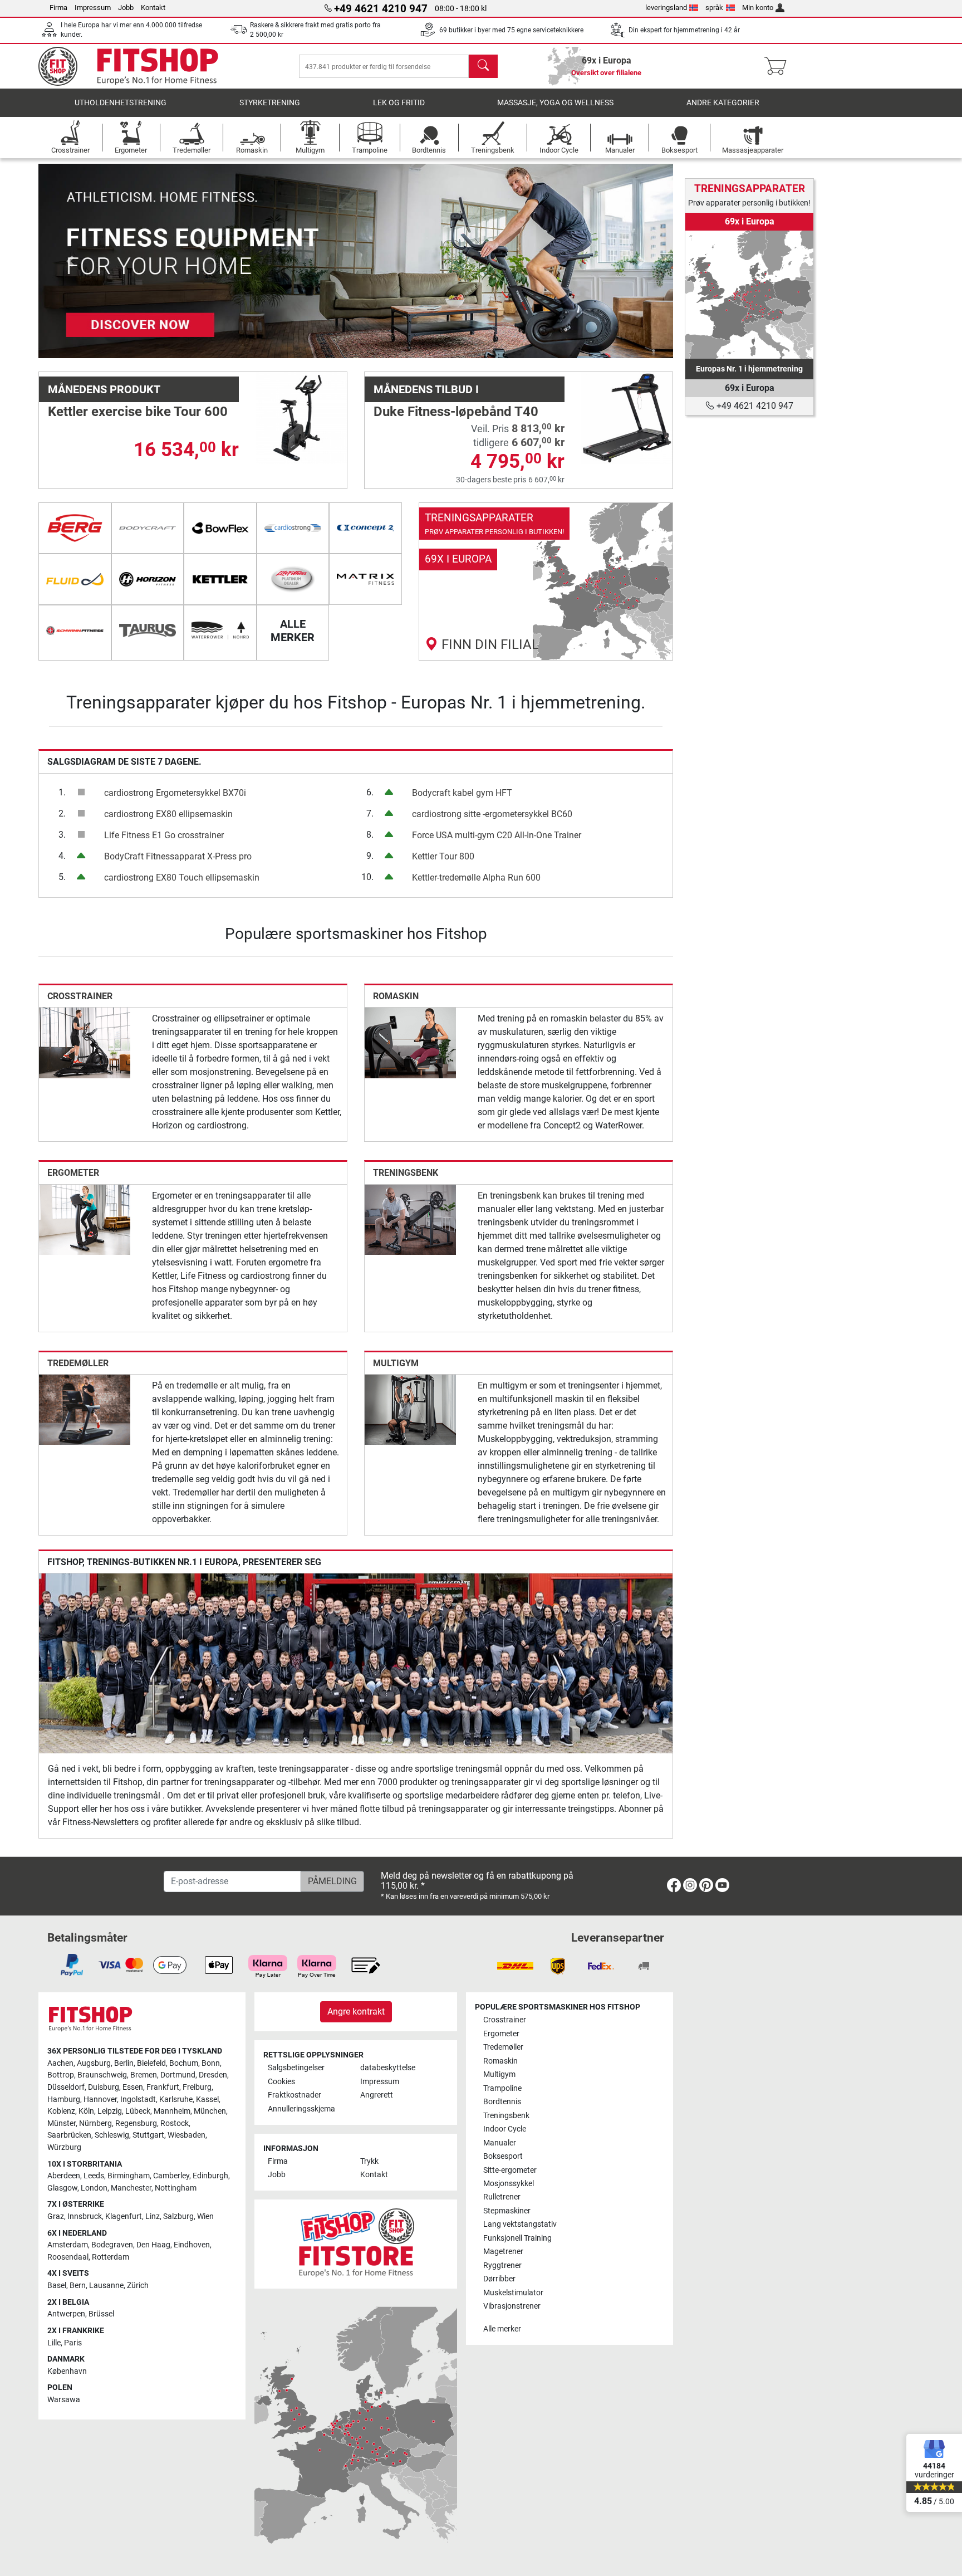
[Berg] (75, 528)
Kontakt (153, 8)
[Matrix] (365, 579)
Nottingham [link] (176, 2188)
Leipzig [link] (110, 2111)
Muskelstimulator (513, 2293)
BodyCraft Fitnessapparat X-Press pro (178, 856)
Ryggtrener (502, 2265)
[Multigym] (410, 1409)
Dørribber (499, 2279)
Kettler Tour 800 (443, 856)
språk (714, 8)
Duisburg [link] (104, 2087)
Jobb (126, 8)
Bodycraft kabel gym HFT (462, 793)
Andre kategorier (723, 103)
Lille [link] (54, 2343)
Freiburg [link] (197, 2087)
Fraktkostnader (295, 2095)
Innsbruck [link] (85, 2216)
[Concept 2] (365, 528)
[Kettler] (220, 579)
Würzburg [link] (64, 2147)
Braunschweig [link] (102, 2075)
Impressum (93, 8)
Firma (58, 8)
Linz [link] (153, 2216)
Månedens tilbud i (426, 389)
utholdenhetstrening (121, 103)
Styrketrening (270, 103)
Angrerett (377, 2095)
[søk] (483, 66)
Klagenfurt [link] (124, 2216)
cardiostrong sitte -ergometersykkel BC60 (492, 814)
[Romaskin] (410, 1042)
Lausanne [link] (106, 2286)
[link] (546, 581)
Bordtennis (502, 2102)
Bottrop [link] (61, 2075)
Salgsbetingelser (296, 2068)
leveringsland (666, 8)
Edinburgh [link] (210, 2176)
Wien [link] (205, 2216)
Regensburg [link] (136, 2123)
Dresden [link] (213, 2075)
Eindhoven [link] (192, 2245)
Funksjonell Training (517, 2238)
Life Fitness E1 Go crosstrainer (164, 835)
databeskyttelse (388, 2068)
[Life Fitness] (293, 579)
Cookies (281, 2082)
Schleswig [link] (112, 2135)
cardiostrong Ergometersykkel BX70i (175, 793)
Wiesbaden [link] (186, 2135)
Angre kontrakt (356, 2012)
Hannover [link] (100, 2100)
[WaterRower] (220, 630)
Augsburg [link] (94, 2063)
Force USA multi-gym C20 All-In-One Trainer (497, 835)
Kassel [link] (207, 2100)
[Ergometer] (85, 1219)
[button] (70, 261)
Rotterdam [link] (111, 2257)
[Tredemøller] (85, 1409)
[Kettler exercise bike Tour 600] (301, 417)
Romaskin (396, 996)
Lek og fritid (399, 103)
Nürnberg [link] (95, 2123)
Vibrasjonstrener (512, 2306)
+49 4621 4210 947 (754, 406)
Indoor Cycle (505, 2129)
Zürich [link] (138, 2286)
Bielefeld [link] (151, 2063)
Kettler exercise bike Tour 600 (138, 412)
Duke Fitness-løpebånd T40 (456, 412)
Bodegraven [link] (112, 2245)
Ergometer (73, 1173)
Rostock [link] (175, 2123)
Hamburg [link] (64, 2100)
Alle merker (502, 2329)
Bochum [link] (184, 2063)
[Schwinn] (75, 630)
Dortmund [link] (178, 2075)
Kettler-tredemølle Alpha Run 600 (476, 878)
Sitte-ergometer (510, 2170)
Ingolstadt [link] (138, 2100)
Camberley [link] (171, 2176)
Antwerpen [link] (66, 2314)
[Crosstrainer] (85, 1042)
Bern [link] (78, 2286)
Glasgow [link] (62, 2188)
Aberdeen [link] (64, 2176)
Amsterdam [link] (68, 2245)
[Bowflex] (220, 528)
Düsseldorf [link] (66, 2087)
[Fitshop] (137, 65)
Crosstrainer (80, 996)
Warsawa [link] (64, 2400)
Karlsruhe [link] (176, 2100)
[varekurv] (779, 66)
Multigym (396, 1363)
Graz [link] (56, 2216)
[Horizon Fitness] (148, 579)
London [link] (94, 2188)
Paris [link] (73, 2343)
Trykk (369, 2161)
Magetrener (503, 2252)
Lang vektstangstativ (520, 2224)
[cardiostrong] (293, 528)
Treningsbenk (406, 1173)
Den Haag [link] (153, 2245)
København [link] (67, 2371)
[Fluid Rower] (75, 579)
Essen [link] (133, 2087)
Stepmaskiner (507, 2211)
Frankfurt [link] (163, 2087)
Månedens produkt (104, 389)
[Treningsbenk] (410, 1219)
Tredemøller (78, 1363)
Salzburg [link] (178, 2216)
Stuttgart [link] (148, 2135)
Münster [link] (62, 2123)
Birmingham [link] (129, 2176)
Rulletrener (502, 2197)
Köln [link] (86, 2111)
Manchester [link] (131, 2188)
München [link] (210, 2111)
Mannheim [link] (172, 2111)
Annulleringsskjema (301, 2109)
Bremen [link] (144, 2075)
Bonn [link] (211, 2063)
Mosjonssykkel (509, 2184)
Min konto (758, 8)
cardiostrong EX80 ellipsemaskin (168, 814)
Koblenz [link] (61, 2111)
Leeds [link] (94, 2176)
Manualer (500, 2143)
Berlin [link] (124, 2063)
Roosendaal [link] (68, 2257)
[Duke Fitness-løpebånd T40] (627, 417)
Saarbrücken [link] (69, 2135)
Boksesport (503, 2156)
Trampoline (502, 2088)
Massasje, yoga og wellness (555, 103)
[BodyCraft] (148, 528)
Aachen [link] (60, 2063)
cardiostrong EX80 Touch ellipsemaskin (182, 878)
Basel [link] (57, 2286)
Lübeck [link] (138, 2111)
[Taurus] (148, 630)
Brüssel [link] (101, 2314)
